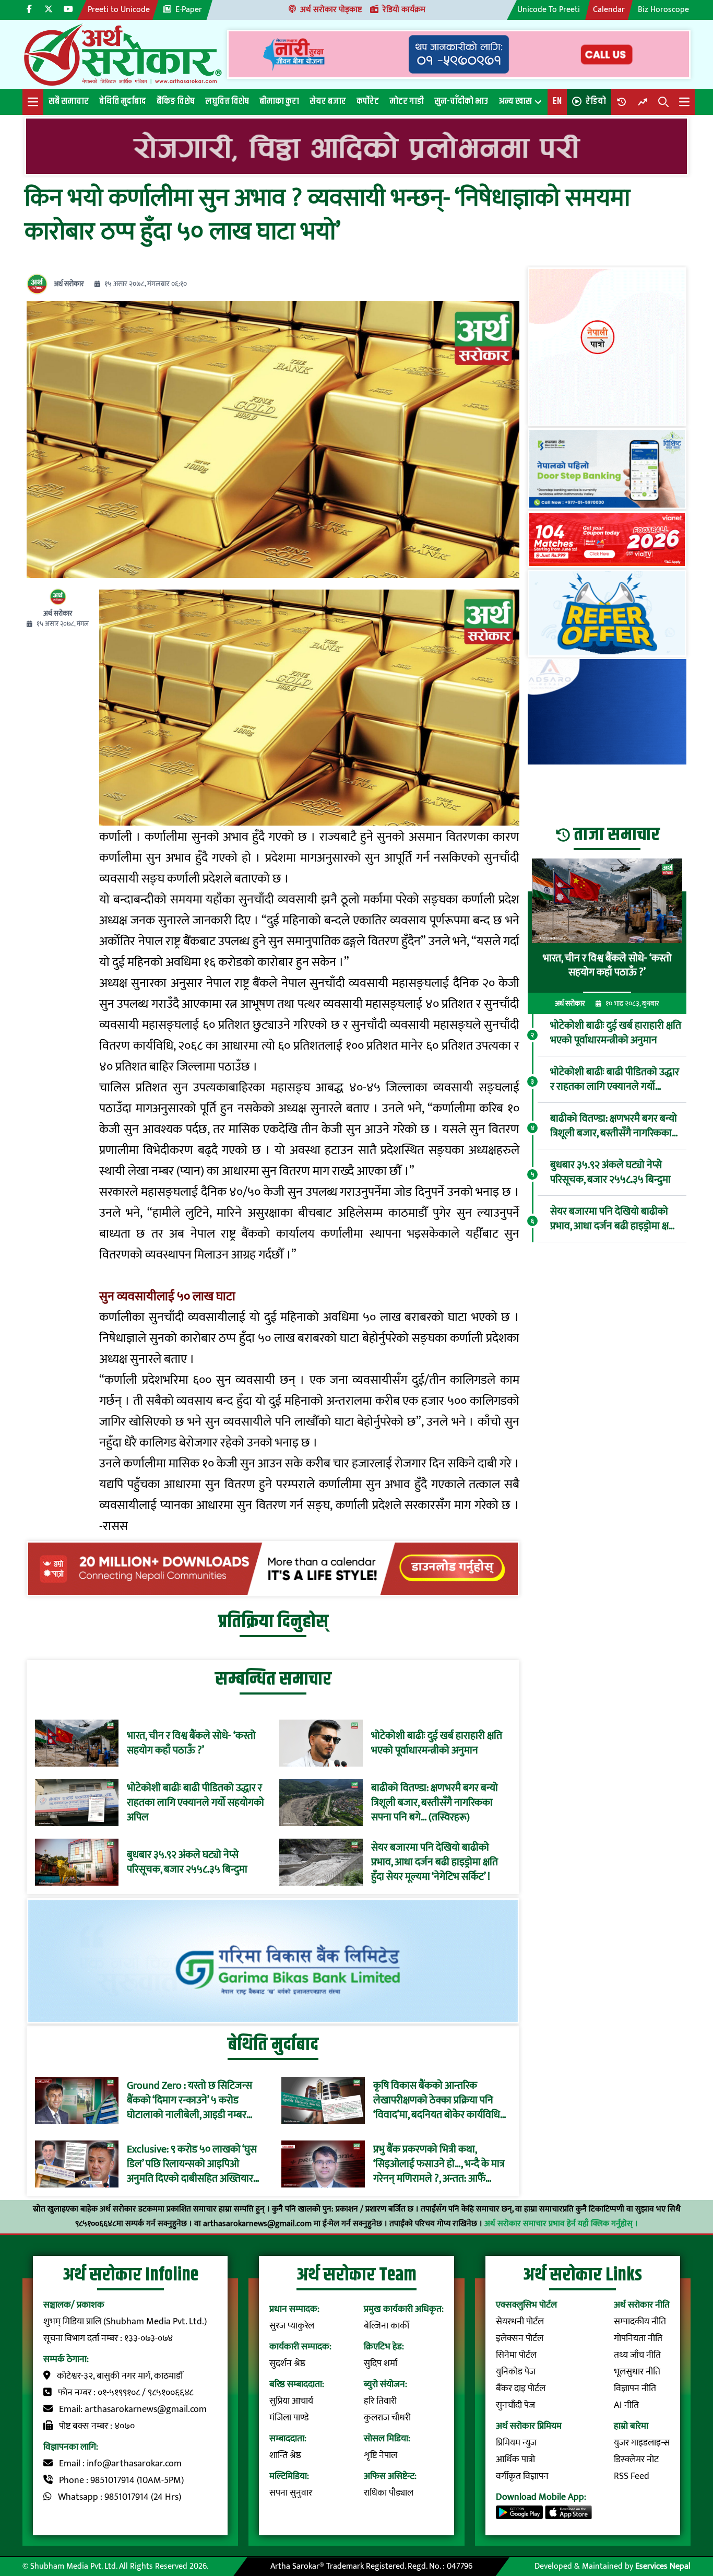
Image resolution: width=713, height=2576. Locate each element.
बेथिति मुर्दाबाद (123, 101)
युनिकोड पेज (516, 2372)
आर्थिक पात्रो (515, 2460)
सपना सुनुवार (291, 2493)
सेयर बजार (328, 101)
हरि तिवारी (380, 2401)
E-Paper (189, 10)
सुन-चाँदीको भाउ (461, 101)
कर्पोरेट (368, 101)
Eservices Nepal (663, 2566)
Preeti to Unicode (119, 10)
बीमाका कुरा (279, 101)
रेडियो (596, 101)
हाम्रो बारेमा (631, 2426)
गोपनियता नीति (638, 2338)
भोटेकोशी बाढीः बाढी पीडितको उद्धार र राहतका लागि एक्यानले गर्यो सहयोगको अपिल (195, 1803)
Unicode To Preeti (549, 10)
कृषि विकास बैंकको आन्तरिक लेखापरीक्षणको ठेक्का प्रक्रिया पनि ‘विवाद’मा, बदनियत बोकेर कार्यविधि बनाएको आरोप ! (437, 2100)
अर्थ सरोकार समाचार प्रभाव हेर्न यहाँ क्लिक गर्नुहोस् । (561, 2224)
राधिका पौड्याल (389, 2493)
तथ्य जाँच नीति (637, 2355)
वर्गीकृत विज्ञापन (522, 2476)
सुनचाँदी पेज (515, 2405)
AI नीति (626, 2405)
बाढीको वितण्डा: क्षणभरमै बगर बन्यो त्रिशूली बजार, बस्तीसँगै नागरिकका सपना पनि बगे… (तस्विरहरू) (435, 1803)
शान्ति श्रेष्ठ (285, 2455)
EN (557, 101)
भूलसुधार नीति (637, 2372)
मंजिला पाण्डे (289, 2418)
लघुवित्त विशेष (227, 101)
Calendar (609, 10)
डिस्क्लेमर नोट (636, 2460)
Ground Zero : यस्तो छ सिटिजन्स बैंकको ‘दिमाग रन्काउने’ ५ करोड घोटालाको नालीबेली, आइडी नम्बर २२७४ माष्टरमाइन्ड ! (189, 2100)
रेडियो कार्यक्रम (404, 10)
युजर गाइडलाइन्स (642, 2443)
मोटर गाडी (407, 101)
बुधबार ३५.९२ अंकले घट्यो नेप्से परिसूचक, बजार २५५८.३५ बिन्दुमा (187, 1862)
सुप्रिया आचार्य (291, 2401)
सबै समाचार (69, 101)
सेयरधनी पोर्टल (520, 2322)
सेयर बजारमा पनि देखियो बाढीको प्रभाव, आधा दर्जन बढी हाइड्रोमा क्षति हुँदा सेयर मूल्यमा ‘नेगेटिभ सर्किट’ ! (435, 1862)
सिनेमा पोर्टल (516, 2355)
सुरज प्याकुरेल (292, 2326)
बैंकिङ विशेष (176, 101)
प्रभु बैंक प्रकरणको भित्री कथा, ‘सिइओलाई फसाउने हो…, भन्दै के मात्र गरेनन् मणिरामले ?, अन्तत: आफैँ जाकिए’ (439, 2164)
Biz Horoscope (663, 10)
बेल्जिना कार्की (387, 2326)
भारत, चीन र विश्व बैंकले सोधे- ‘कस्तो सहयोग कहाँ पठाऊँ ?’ (191, 1743)
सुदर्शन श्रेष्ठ (287, 2363)
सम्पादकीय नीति (640, 2322)
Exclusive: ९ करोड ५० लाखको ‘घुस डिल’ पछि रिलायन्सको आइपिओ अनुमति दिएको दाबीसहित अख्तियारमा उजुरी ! (194, 2164)
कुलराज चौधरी (387, 2418)
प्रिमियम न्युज (516, 2443)
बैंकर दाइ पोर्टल (521, 2389)
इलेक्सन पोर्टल (520, 2338)
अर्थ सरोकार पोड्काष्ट (331, 10)
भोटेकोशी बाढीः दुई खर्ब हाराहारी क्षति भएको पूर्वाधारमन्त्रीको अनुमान (437, 1743)
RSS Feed (632, 2476)
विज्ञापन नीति (635, 2389)
